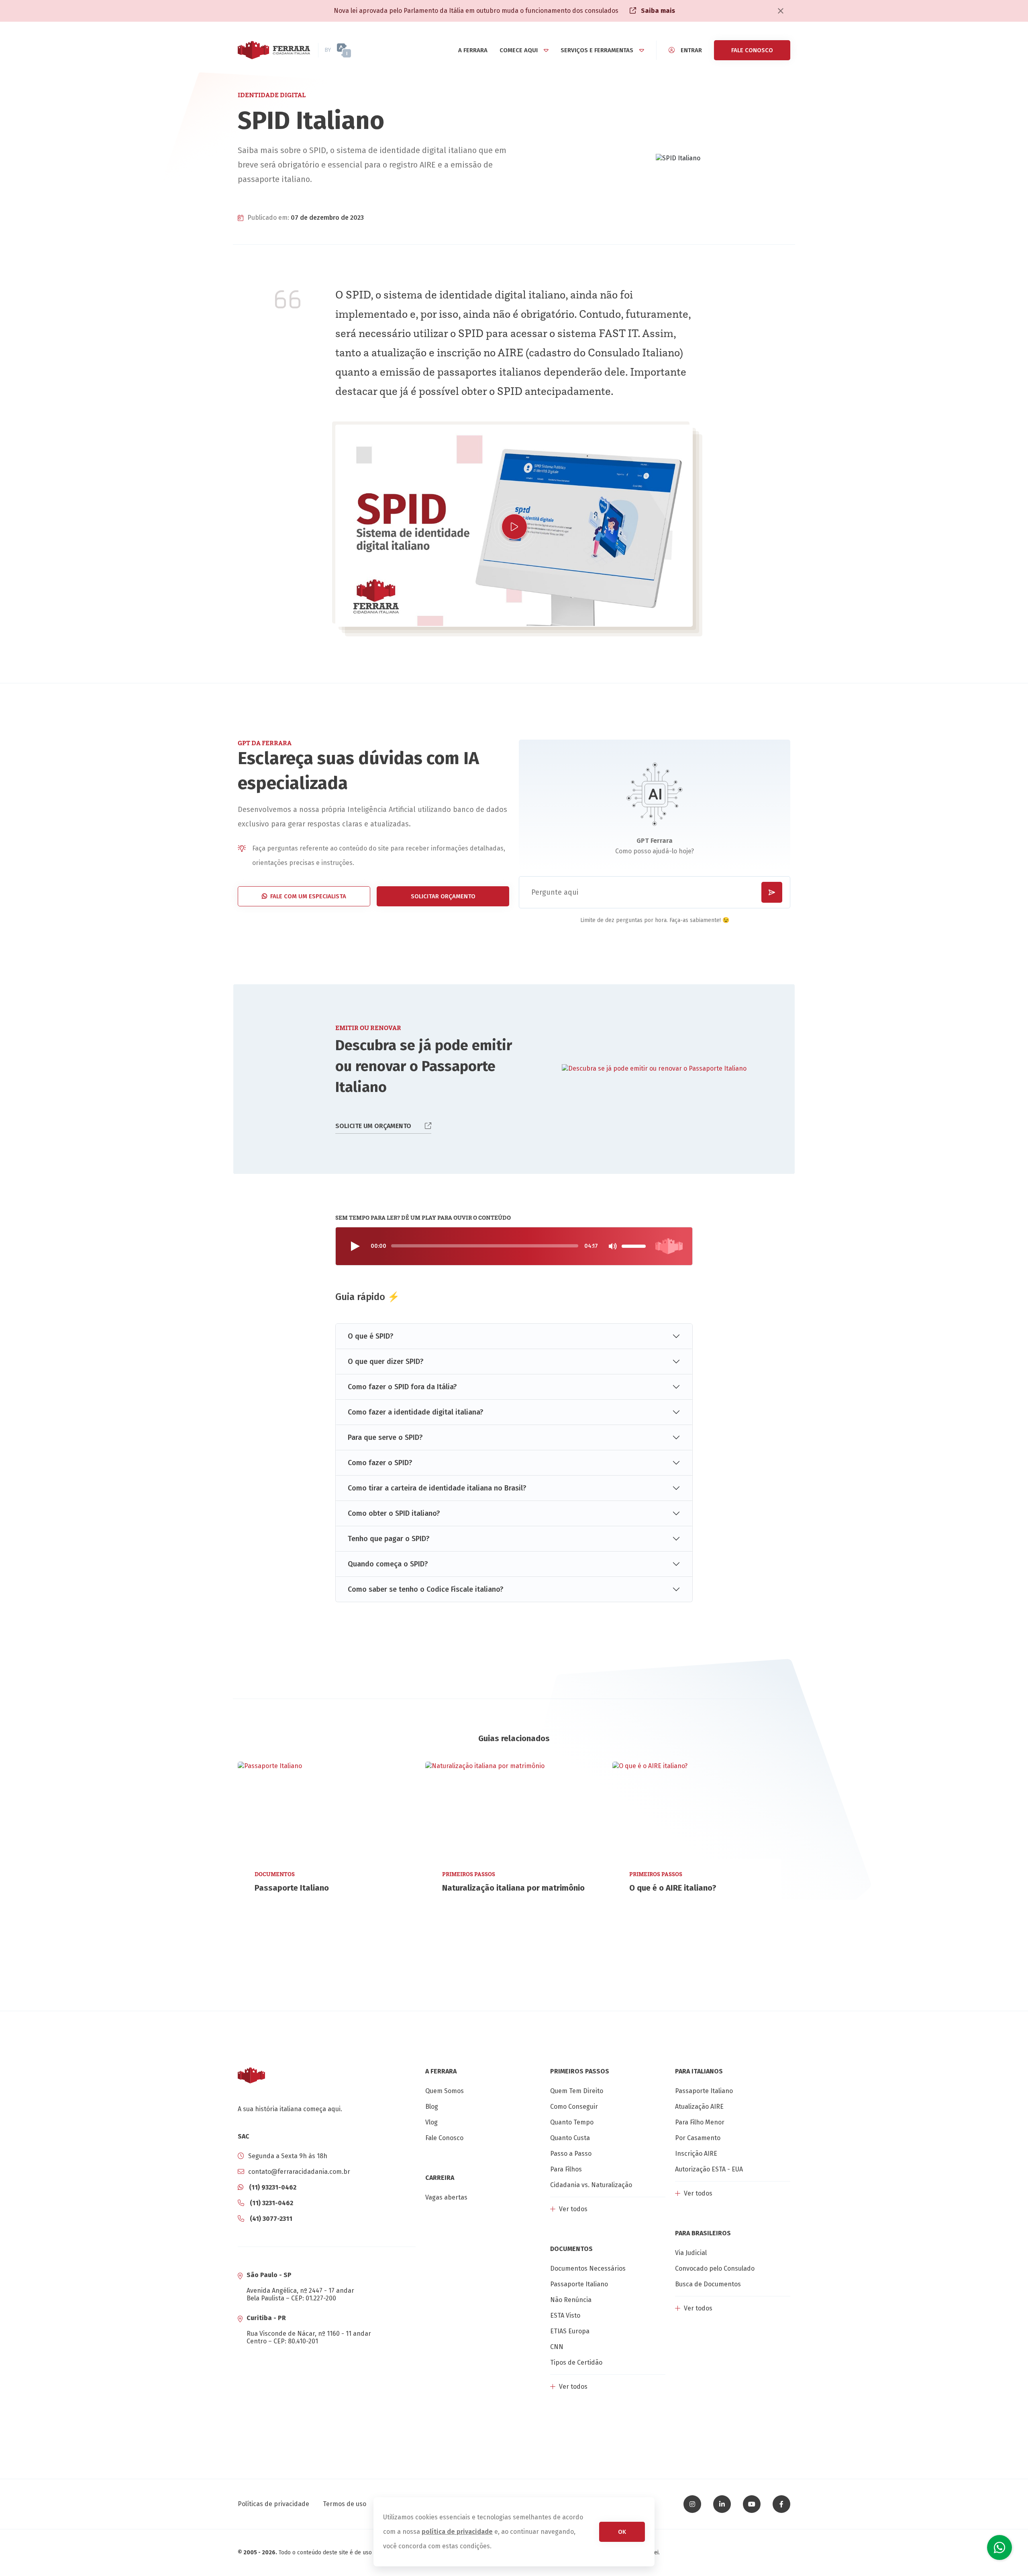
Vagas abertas (446, 2197)
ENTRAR (691, 50)
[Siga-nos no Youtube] (752, 2504)
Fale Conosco (444, 2138)
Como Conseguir (574, 2107)
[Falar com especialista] (999, 2547)
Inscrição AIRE (696, 2154)
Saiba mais (657, 11)
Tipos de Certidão (576, 2362)
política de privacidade (457, 2532)
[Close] (781, 11)
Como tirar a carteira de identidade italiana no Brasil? (437, 1488)
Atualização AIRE (699, 2107)
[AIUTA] (358, 50)
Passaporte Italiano (579, 2284)
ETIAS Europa (570, 2331)
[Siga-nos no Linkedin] (722, 2504)
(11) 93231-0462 (272, 2187)
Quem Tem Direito (577, 2091)
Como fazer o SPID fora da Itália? (402, 1387)
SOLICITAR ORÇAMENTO (443, 896)
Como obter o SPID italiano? (394, 1513)
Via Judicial (691, 2253)
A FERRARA (473, 50)
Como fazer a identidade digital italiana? (416, 1412)
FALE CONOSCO (752, 50)
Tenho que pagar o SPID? (389, 1539)
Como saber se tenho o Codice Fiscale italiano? (426, 1589)
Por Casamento (698, 2138)
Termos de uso (345, 2504)
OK (622, 2532)
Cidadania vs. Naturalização (591, 2185)
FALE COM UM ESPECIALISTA (308, 896)
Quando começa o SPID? (388, 1564)
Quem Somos (445, 2091)
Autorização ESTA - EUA (709, 2169)
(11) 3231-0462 (271, 2203)
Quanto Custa (570, 2138)
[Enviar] (772, 892)
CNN (557, 2347)
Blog (432, 2107)
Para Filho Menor (700, 2122)
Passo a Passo (571, 2154)
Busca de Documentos (708, 2284)
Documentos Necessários (588, 2268)
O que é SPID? (371, 1336)
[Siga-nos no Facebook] (781, 2504)
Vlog (431, 2122)
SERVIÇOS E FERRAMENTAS (597, 50)
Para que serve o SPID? (385, 1437)
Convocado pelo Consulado (715, 2268)
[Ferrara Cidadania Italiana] (274, 50)
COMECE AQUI (519, 50)
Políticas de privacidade (273, 2504)
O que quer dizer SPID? (386, 1362)
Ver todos (572, 2209)
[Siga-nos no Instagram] (692, 2504)
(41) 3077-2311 (270, 2219)
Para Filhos (566, 2169)
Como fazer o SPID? (380, 1463)
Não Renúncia (571, 2300)
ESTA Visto (565, 2315)
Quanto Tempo (572, 2122)
